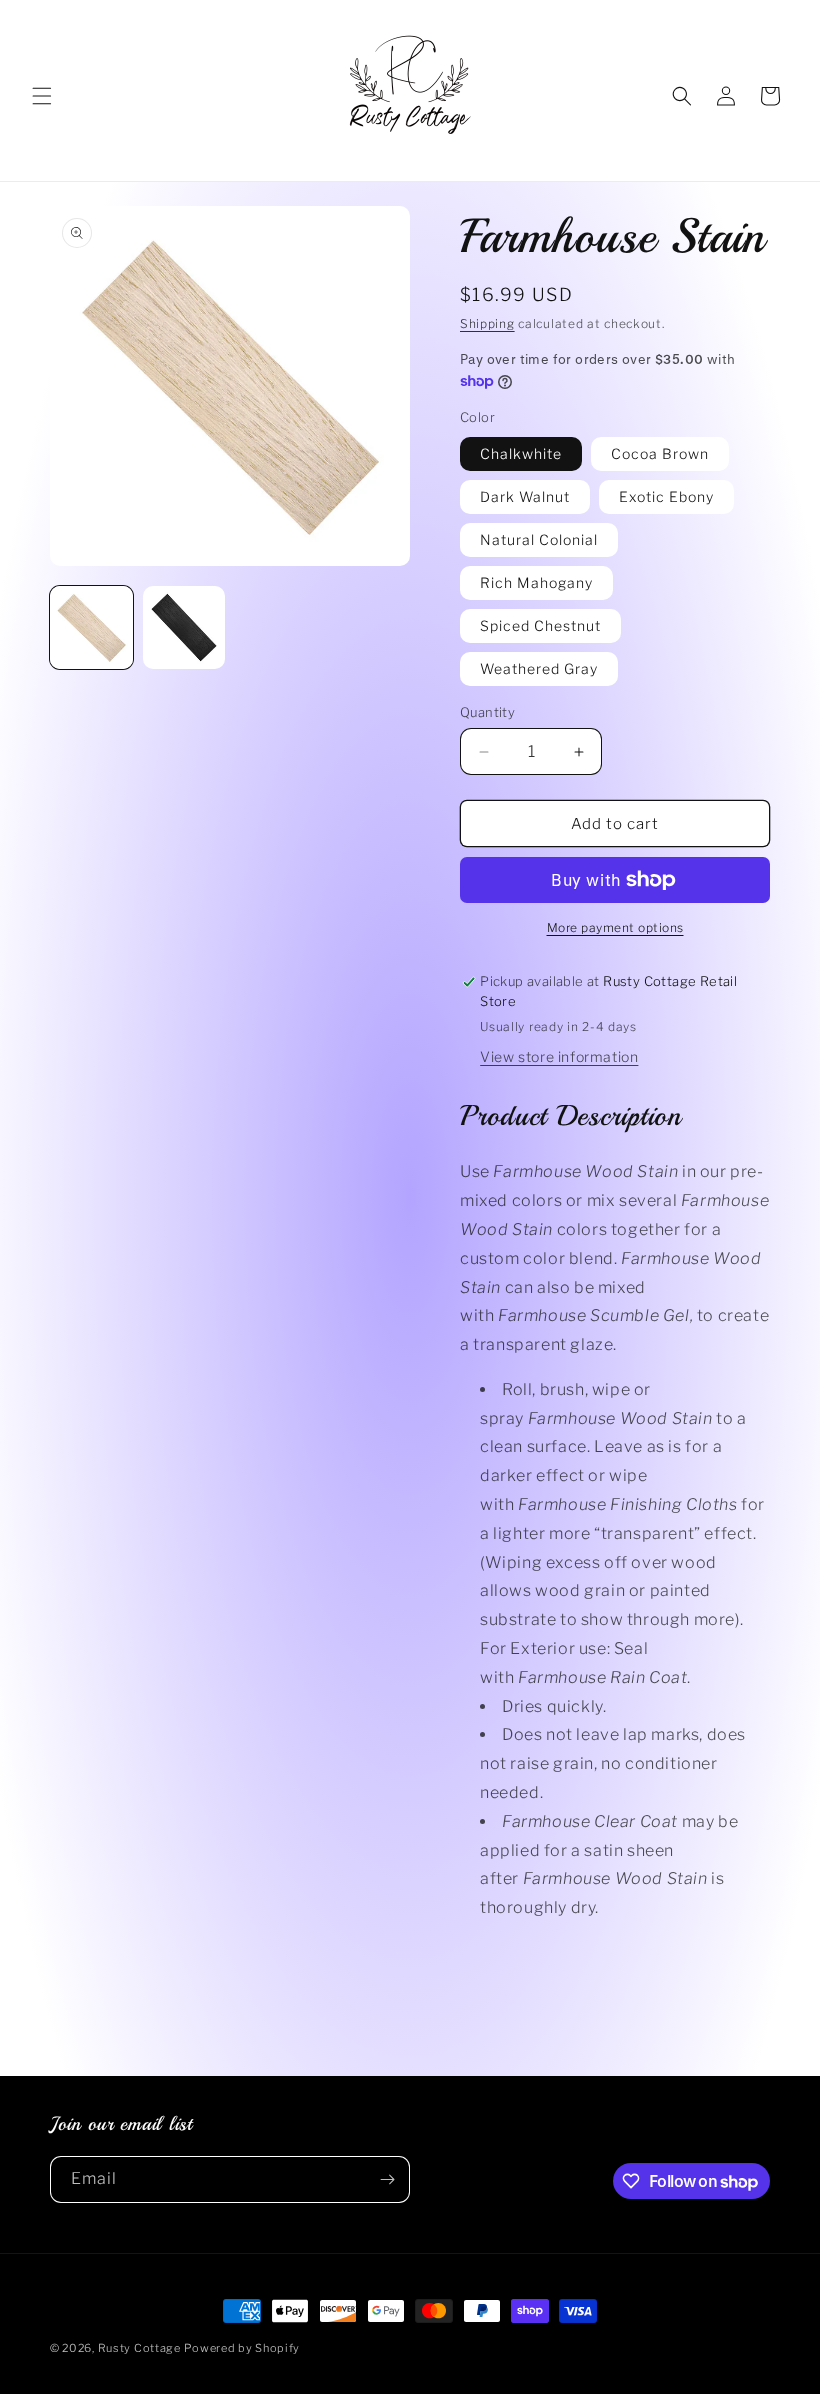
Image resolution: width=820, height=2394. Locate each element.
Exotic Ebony (666, 496)
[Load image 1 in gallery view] (91, 627)
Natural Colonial (539, 539)
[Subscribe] (387, 2179)
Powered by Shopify (242, 2348)
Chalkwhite (521, 453)
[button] (42, 96)
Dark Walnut (525, 496)
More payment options (615, 927)
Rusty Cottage (139, 2348)
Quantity (487, 712)
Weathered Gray (539, 668)
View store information (559, 1056)
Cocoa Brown (660, 453)
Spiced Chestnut (540, 625)
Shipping (487, 323)
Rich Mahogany (536, 582)
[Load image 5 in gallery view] (184, 627)
